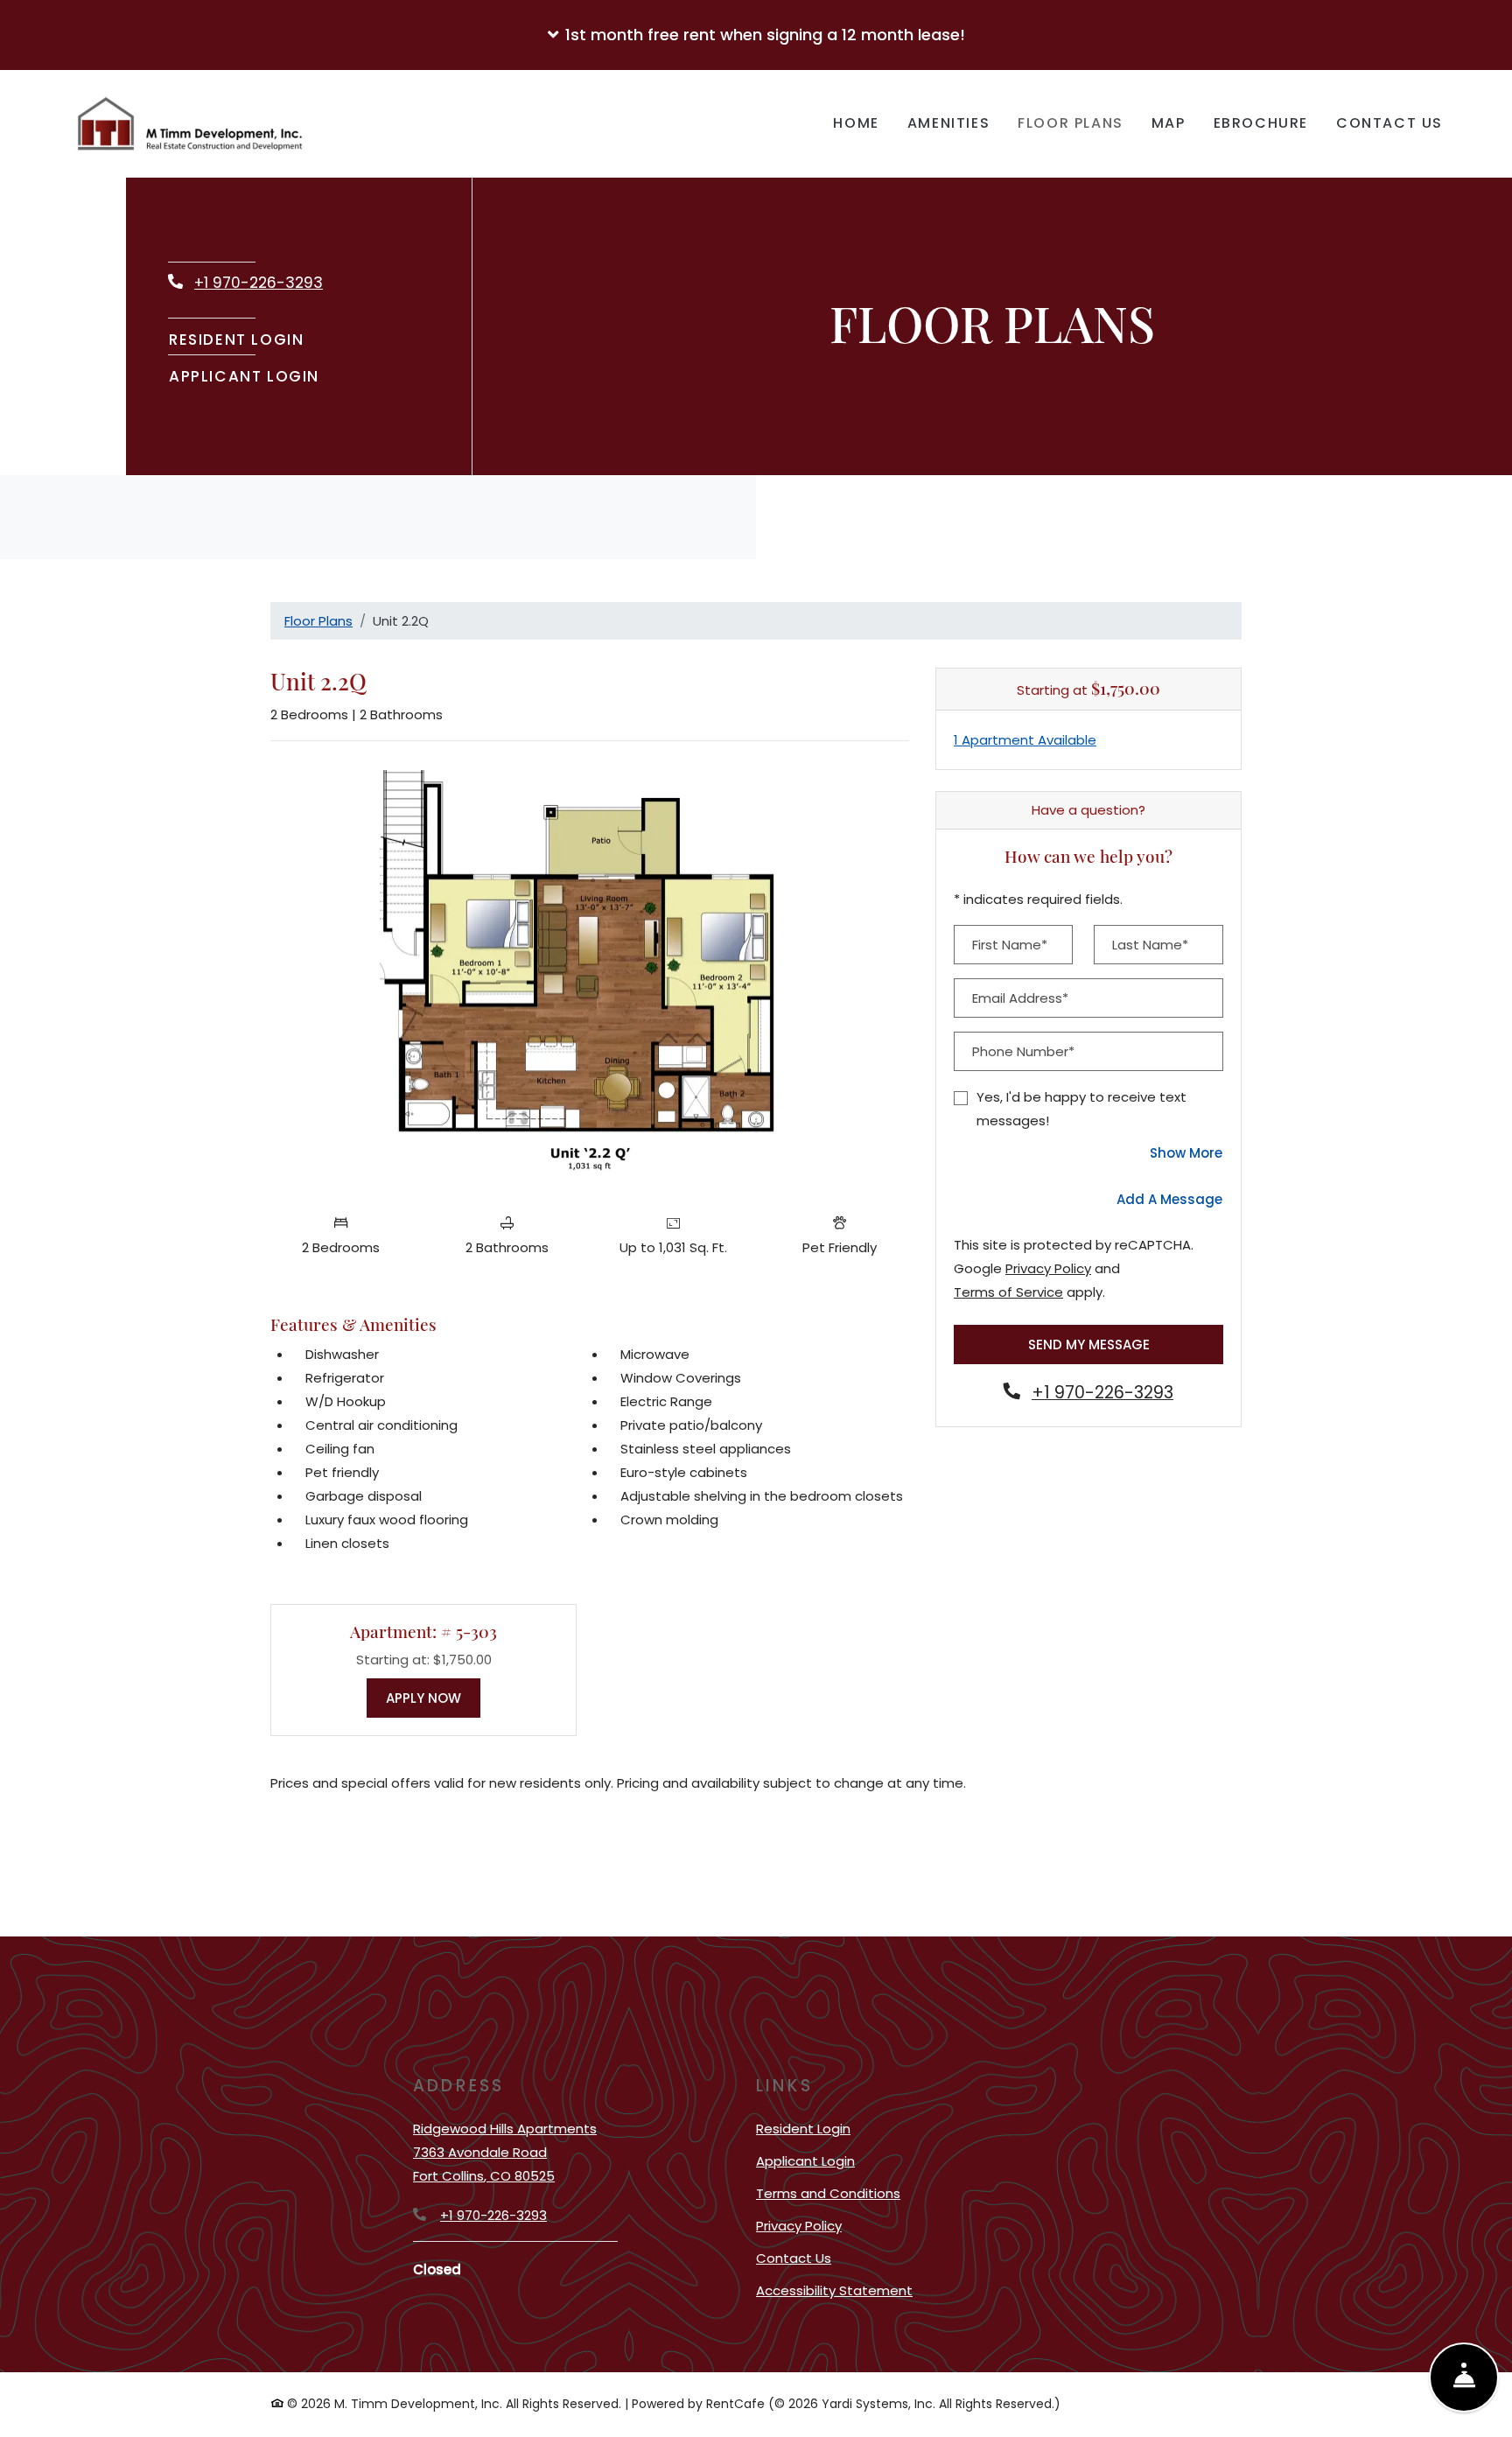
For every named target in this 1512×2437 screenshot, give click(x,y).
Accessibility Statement (834, 2290)
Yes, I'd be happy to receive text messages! (1081, 1109)
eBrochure (1261, 123)
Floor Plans (1071, 123)
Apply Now (433, 1698)
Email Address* (1020, 998)
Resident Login (237, 339)
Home (856, 123)
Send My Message (1089, 1345)
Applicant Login (245, 376)
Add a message (1169, 1199)
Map (1169, 123)
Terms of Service (1008, 1292)
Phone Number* (1023, 1051)
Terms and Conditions (828, 2193)
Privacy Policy (1048, 1268)
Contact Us (1389, 123)
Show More (1186, 1152)
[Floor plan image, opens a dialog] (590, 980)
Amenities (948, 123)
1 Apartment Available (1025, 740)
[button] (756, 35)
